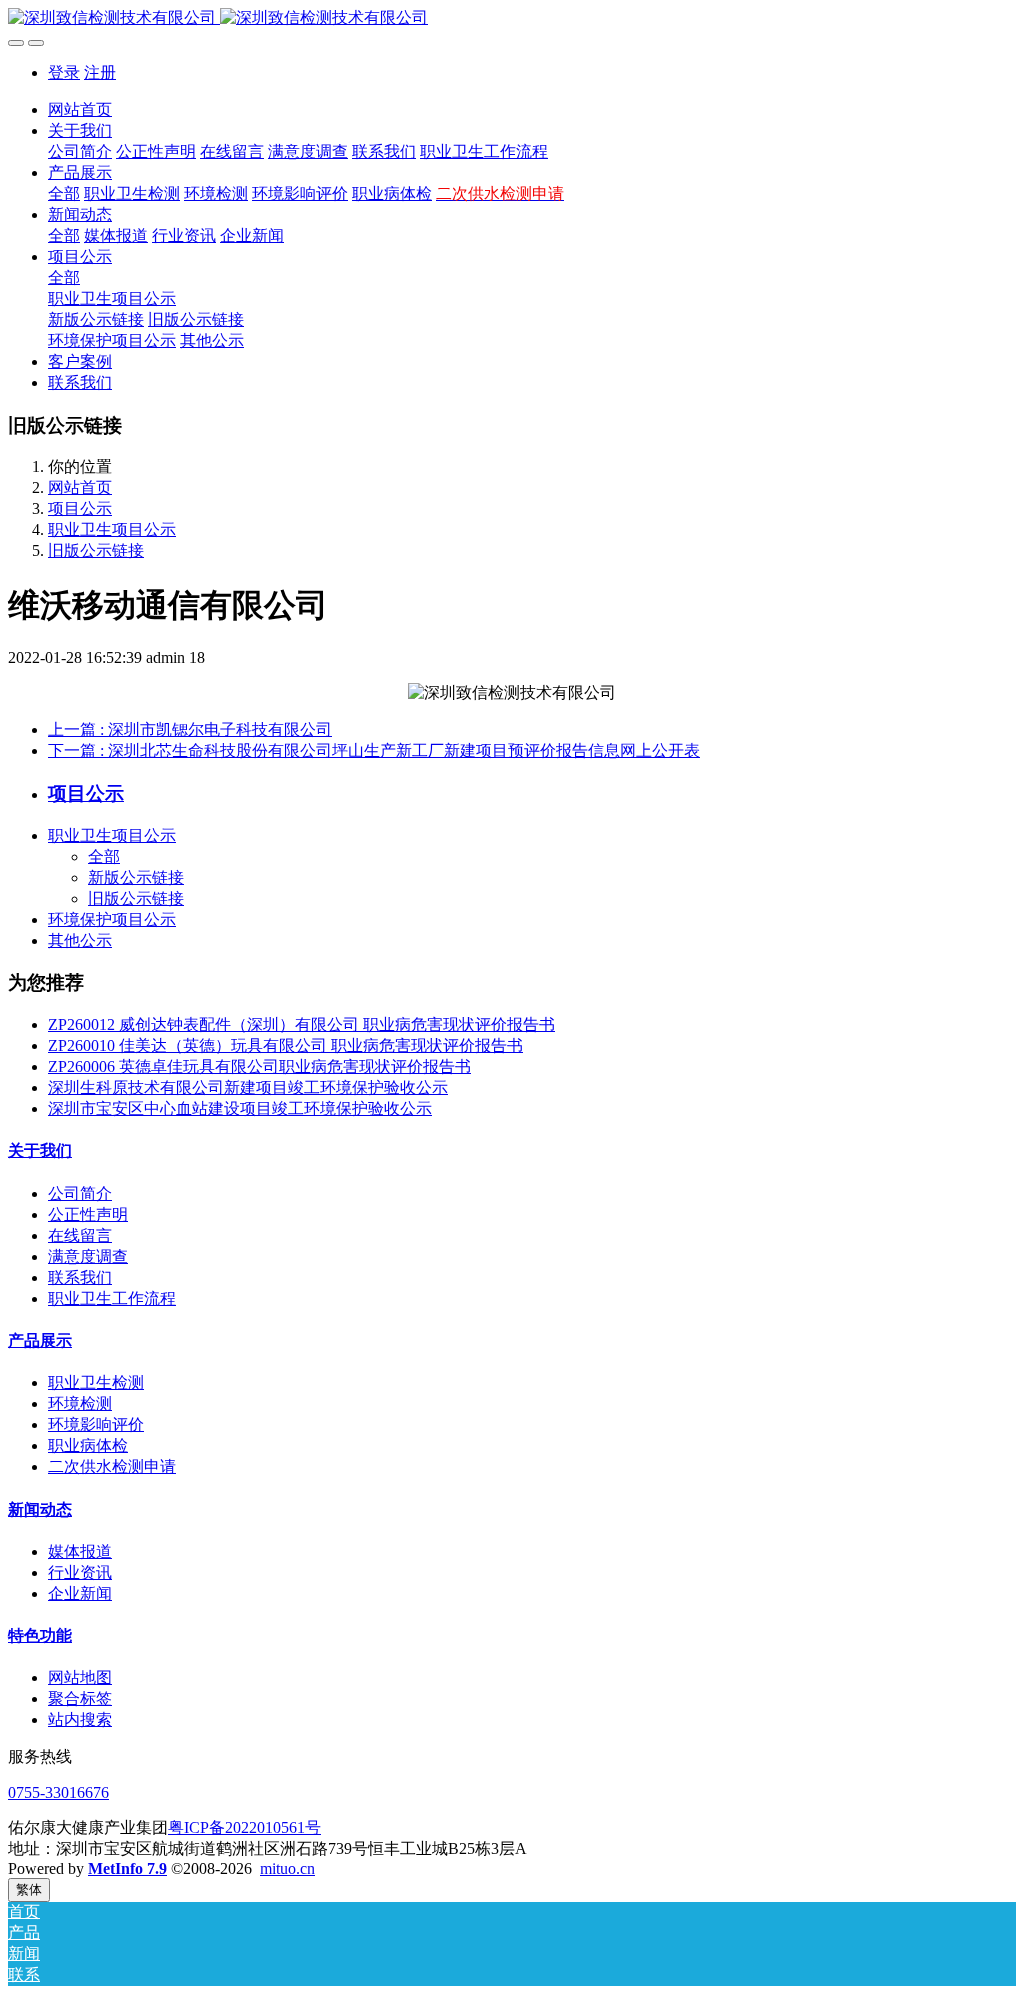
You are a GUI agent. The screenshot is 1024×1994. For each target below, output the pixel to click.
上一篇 (190, 729)
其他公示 (80, 940)
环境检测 (80, 1403)
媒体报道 (80, 1551)
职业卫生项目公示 (112, 529)
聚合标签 (80, 1698)
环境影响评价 (96, 1424)
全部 (64, 193)
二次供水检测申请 (112, 1466)
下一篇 (374, 750)
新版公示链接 (136, 877)
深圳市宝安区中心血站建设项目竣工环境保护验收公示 (240, 1108)
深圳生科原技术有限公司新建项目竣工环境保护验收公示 (248, 1087)
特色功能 (40, 1635)
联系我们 (80, 1277)
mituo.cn (287, 1868)
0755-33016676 (58, 1792)
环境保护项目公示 (112, 919)
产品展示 (40, 1340)
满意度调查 (88, 1256)
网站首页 (80, 109)
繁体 (29, 1889)
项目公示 (80, 508)
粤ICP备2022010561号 (244, 1827)
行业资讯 (80, 1572)
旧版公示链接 (96, 550)
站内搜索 (80, 1719)
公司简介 (80, 1193)
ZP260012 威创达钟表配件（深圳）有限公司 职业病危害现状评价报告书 (301, 1024)
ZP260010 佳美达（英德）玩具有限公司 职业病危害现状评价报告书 (285, 1045)
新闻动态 (40, 1509)
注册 (100, 72)
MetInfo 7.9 (127, 1868)
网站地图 (80, 1677)
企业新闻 (80, 1593)
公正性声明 (88, 1214)
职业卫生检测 (96, 1382)
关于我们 (40, 1150)
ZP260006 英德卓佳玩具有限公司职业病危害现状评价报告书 (259, 1066)
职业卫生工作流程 (112, 1298)
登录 (64, 72)
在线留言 (80, 1235)
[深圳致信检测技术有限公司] (512, 18)
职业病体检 (88, 1445)
